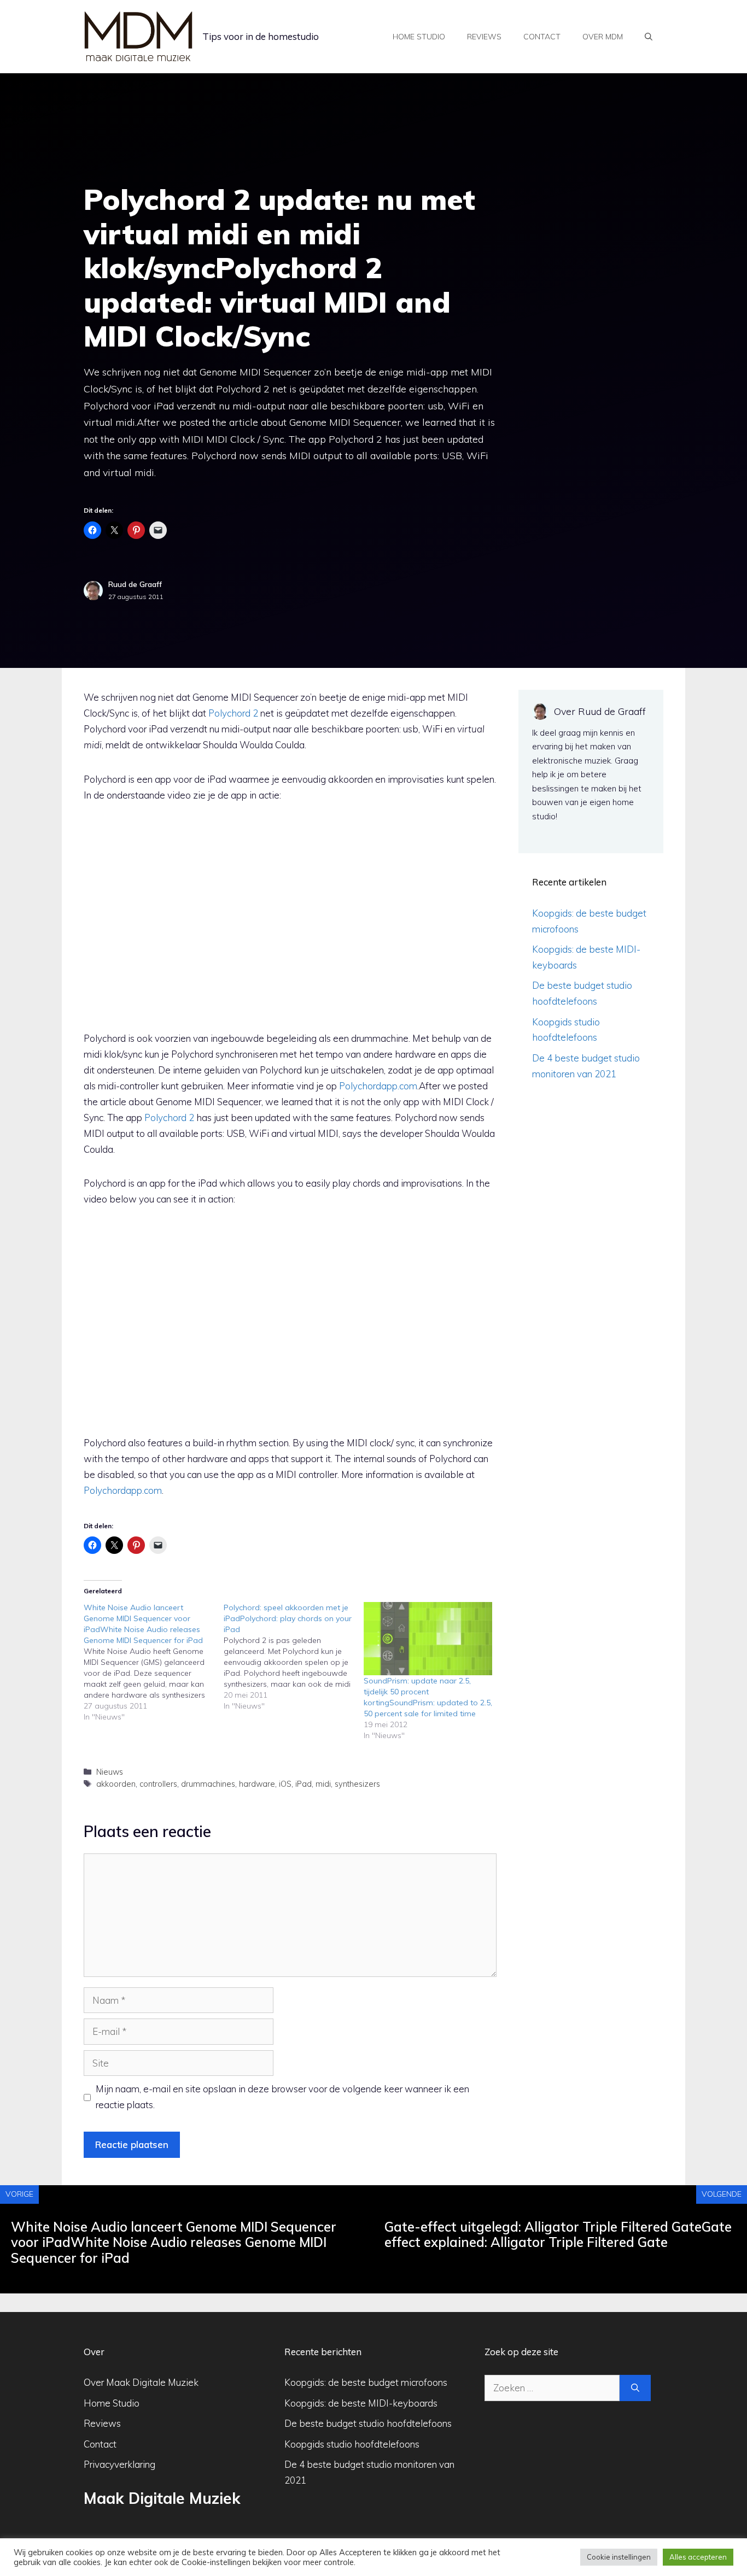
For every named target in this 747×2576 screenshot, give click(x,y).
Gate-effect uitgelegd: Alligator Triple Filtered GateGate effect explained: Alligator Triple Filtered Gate (558, 2235)
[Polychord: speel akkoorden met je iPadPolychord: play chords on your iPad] (294, 1657)
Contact (542, 37)
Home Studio (112, 2403)
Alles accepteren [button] (698, 2557)
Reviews (484, 37)
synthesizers (357, 1784)
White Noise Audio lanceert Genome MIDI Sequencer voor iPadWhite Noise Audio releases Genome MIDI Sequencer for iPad (174, 2243)
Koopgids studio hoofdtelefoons (352, 2444)
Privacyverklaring (119, 2464)
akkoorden (116, 1784)
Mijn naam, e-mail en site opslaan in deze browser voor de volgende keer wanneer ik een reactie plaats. (282, 2097)
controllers (158, 1784)
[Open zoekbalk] (649, 37)
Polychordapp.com (378, 1086)
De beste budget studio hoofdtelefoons (368, 2423)
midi (323, 1784)
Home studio (419, 37)
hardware (257, 1784)
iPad (304, 1784)
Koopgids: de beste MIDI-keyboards (361, 2403)
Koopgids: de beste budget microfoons (366, 2382)
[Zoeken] (635, 2388)
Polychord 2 (233, 713)
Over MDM (603, 37)
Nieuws (110, 1772)
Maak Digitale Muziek (162, 2498)
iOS (285, 1784)
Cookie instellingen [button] (619, 2557)
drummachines (208, 1784)
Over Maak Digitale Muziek (141, 2382)
